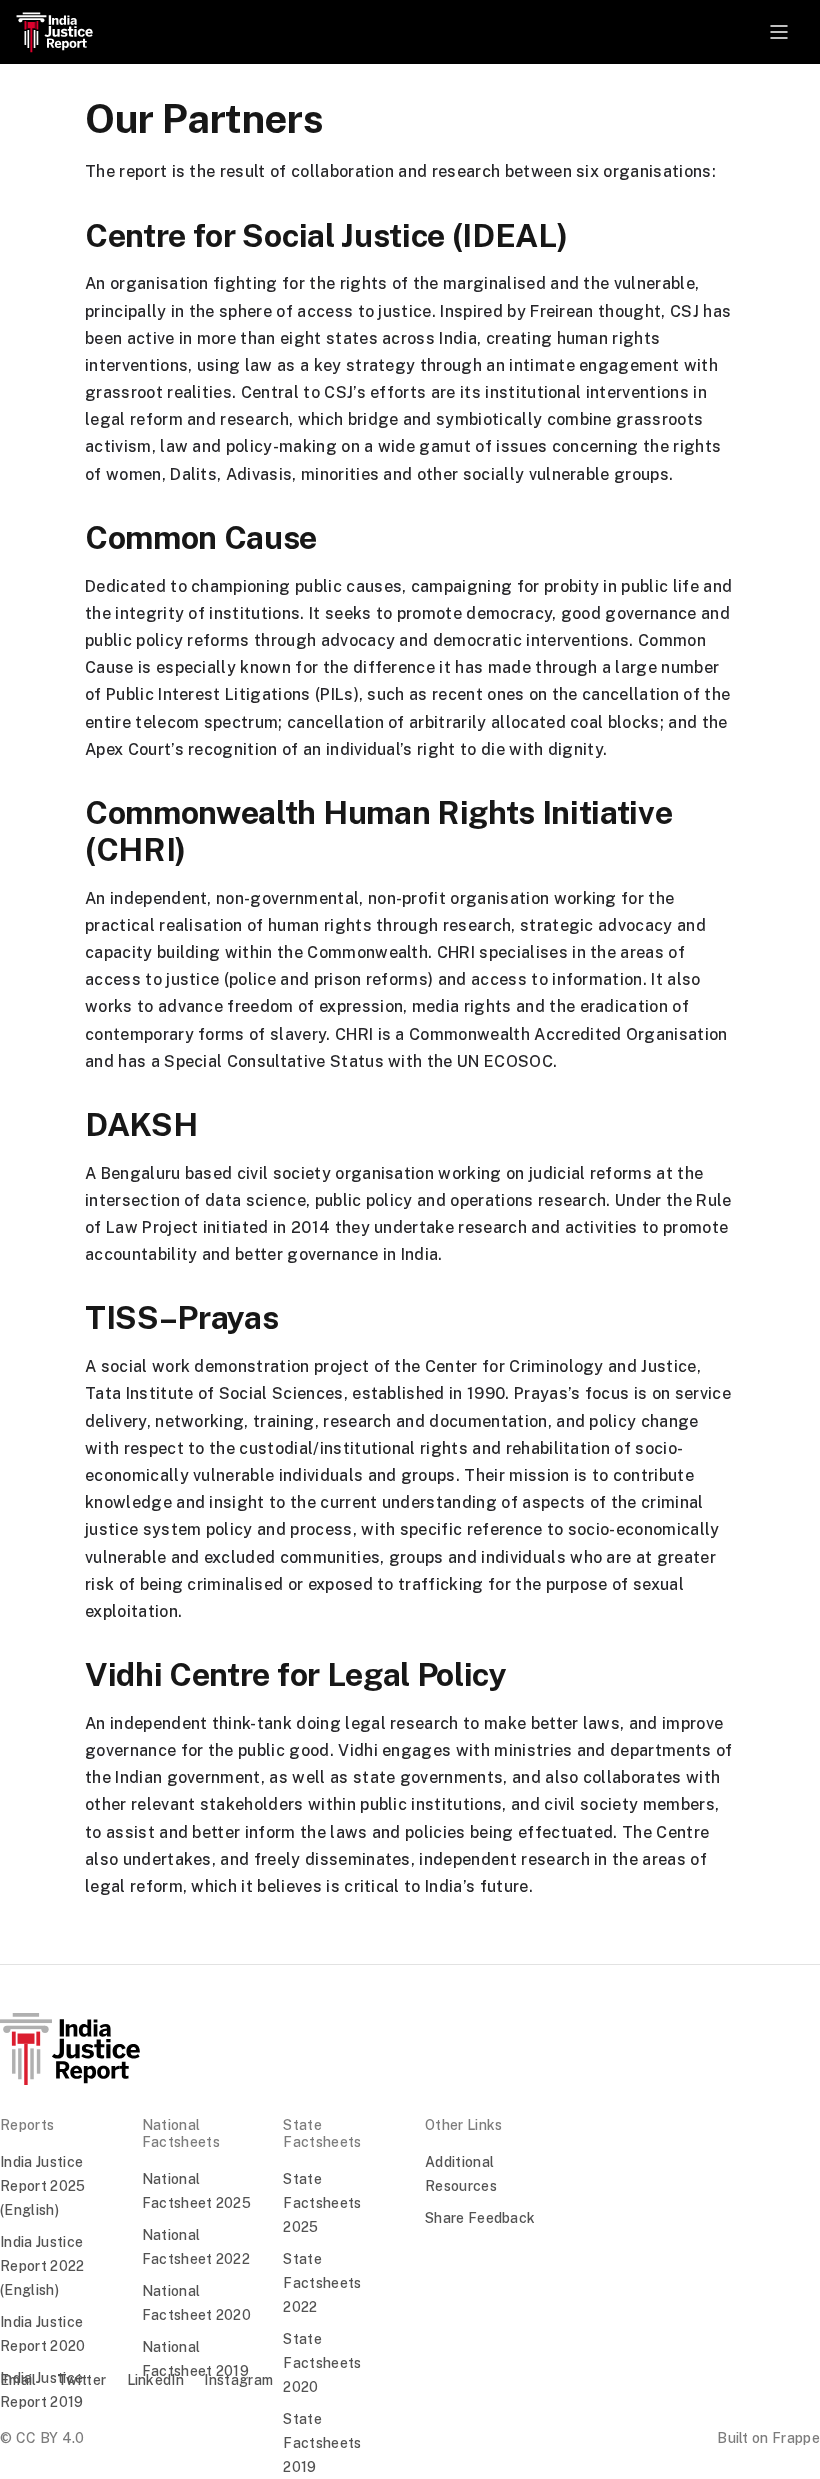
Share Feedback (480, 2218)
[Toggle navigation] (779, 32)
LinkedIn (156, 2380)
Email (18, 2380)
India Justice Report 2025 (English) (43, 2186)
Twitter (81, 2380)
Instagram (238, 2380)
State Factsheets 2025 (322, 2203)
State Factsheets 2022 (322, 2283)
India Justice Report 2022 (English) (42, 2266)
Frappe (796, 2438)
